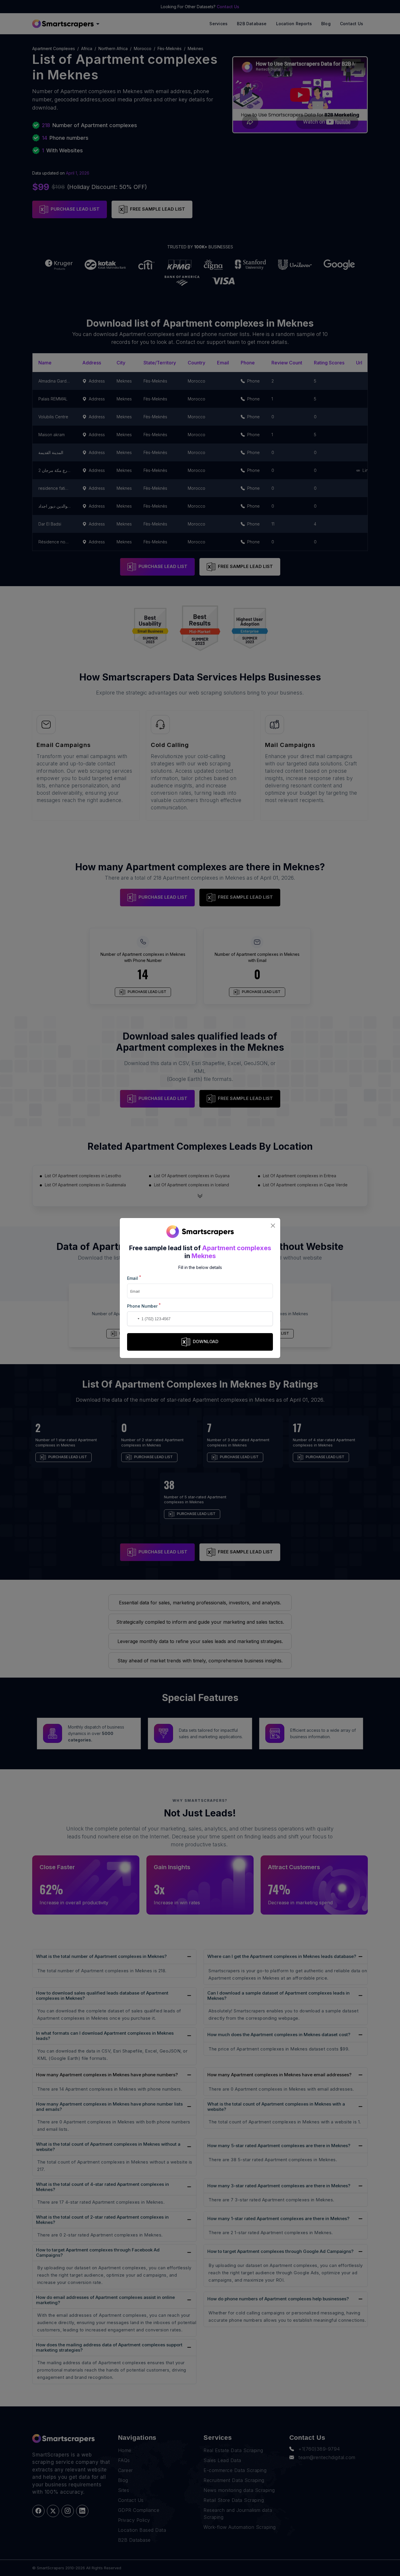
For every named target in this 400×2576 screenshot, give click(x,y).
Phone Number (144, 1306)
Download (206, 1341)
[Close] (273, 1225)
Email (134, 1278)
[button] (133, 1319)
